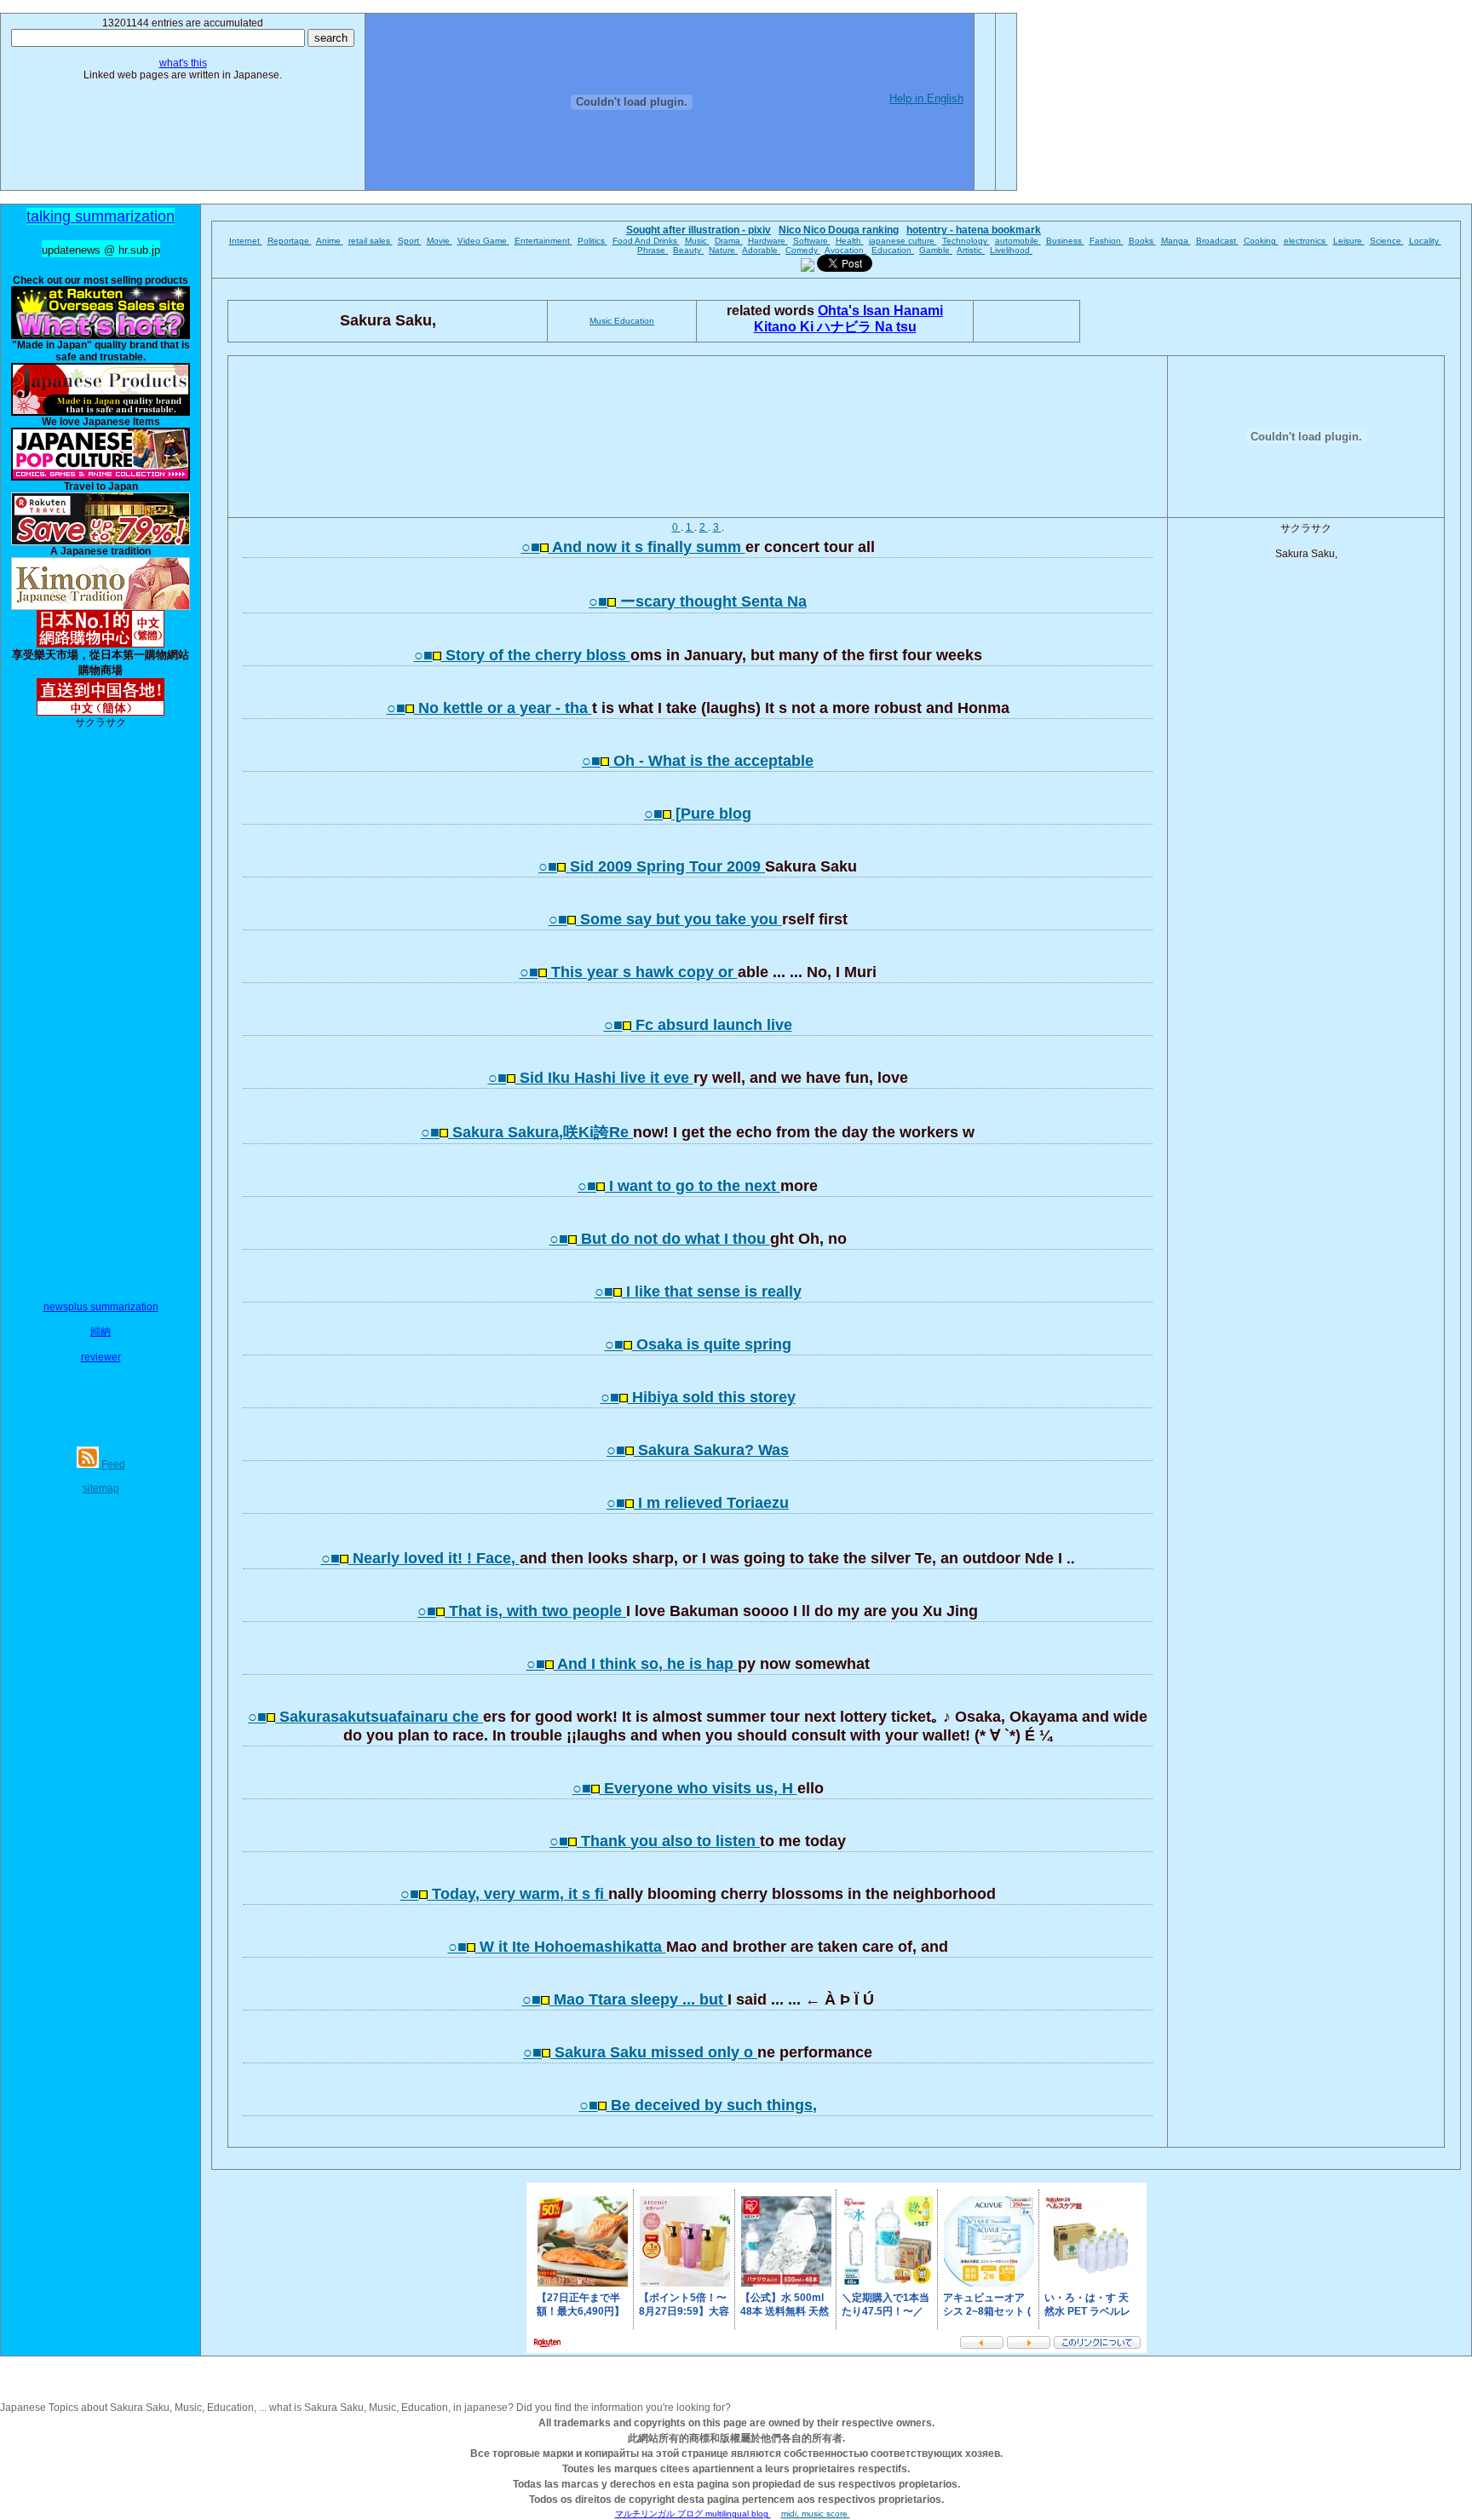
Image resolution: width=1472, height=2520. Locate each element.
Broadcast (1217, 241)
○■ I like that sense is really (698, 1292)
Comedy (803, 250)
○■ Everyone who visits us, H (685, 1788)
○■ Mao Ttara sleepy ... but (625, 1999)
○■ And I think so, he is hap (632, 1664)
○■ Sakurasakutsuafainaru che (365, 1717)
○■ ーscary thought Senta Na (698, 601)
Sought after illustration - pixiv (699, 230)
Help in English (926, 98)
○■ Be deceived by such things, (698, 2105)
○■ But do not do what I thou (660, 1239)
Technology (966, 241)
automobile (1018, 241)
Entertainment (543, 241)
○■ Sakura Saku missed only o (640, 2052)
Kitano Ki (785, 327)
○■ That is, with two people (522, 1611)
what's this (183, 63)
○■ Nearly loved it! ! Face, (420, 1558)
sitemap (101, 1488)
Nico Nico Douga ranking (839, 230)
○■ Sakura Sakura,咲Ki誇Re (527, 1132)
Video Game (483, 241)
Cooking (1261, 241)
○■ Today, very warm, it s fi (504, 1894)
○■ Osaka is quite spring (698, 1344)
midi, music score (816, 2514)
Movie (440, 241)
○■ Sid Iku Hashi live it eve (591, 1078)
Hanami (918, 311)
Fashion (1107, 241)
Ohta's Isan (856, 311)
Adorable (761, 250)
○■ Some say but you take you (665, 919)
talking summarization (101, 216)
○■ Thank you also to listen (655, 1841)
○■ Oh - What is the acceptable (698, 761)
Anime (330, 241)
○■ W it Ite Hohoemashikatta (557, 1947)
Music (697, 241)
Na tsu (896, 327)
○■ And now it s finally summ (633, 547)
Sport (410, 241)
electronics (1306, 241)
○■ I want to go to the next (679, 1186)
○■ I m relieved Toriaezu (698, 1503)
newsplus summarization (101, 1307)
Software (812, 241)
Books (1142, 241)
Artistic (971, 250)
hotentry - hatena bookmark (974, 230)
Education (893, 250)
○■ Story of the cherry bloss (522, 655)
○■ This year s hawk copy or (629, 972)
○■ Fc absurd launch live (698, 1025)
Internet (246, 241)
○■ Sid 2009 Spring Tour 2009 (652, 866)
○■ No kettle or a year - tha (489, 708)
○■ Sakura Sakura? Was (698, 1450)
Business (1065, 241)
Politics (592, 241)
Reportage (290, 241)
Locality (1425, 241)
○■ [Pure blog (698, 814)
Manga (1176, 241)
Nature (723, 250)
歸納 (101, 1332)
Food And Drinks (646, 241)
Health (850, 241)
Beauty (688, 250)
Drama (729, 241)
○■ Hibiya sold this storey (698, 1397)
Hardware (768, 241)
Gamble (936, 250)
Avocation (845, 250)
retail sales (371, 241)
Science (1387, 241)
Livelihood (1011, 250)
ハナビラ (846, 327)
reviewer (101, 1357)
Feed (112, 1464)
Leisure (1349, 241)
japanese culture (903, 241)
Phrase (653, 250)
